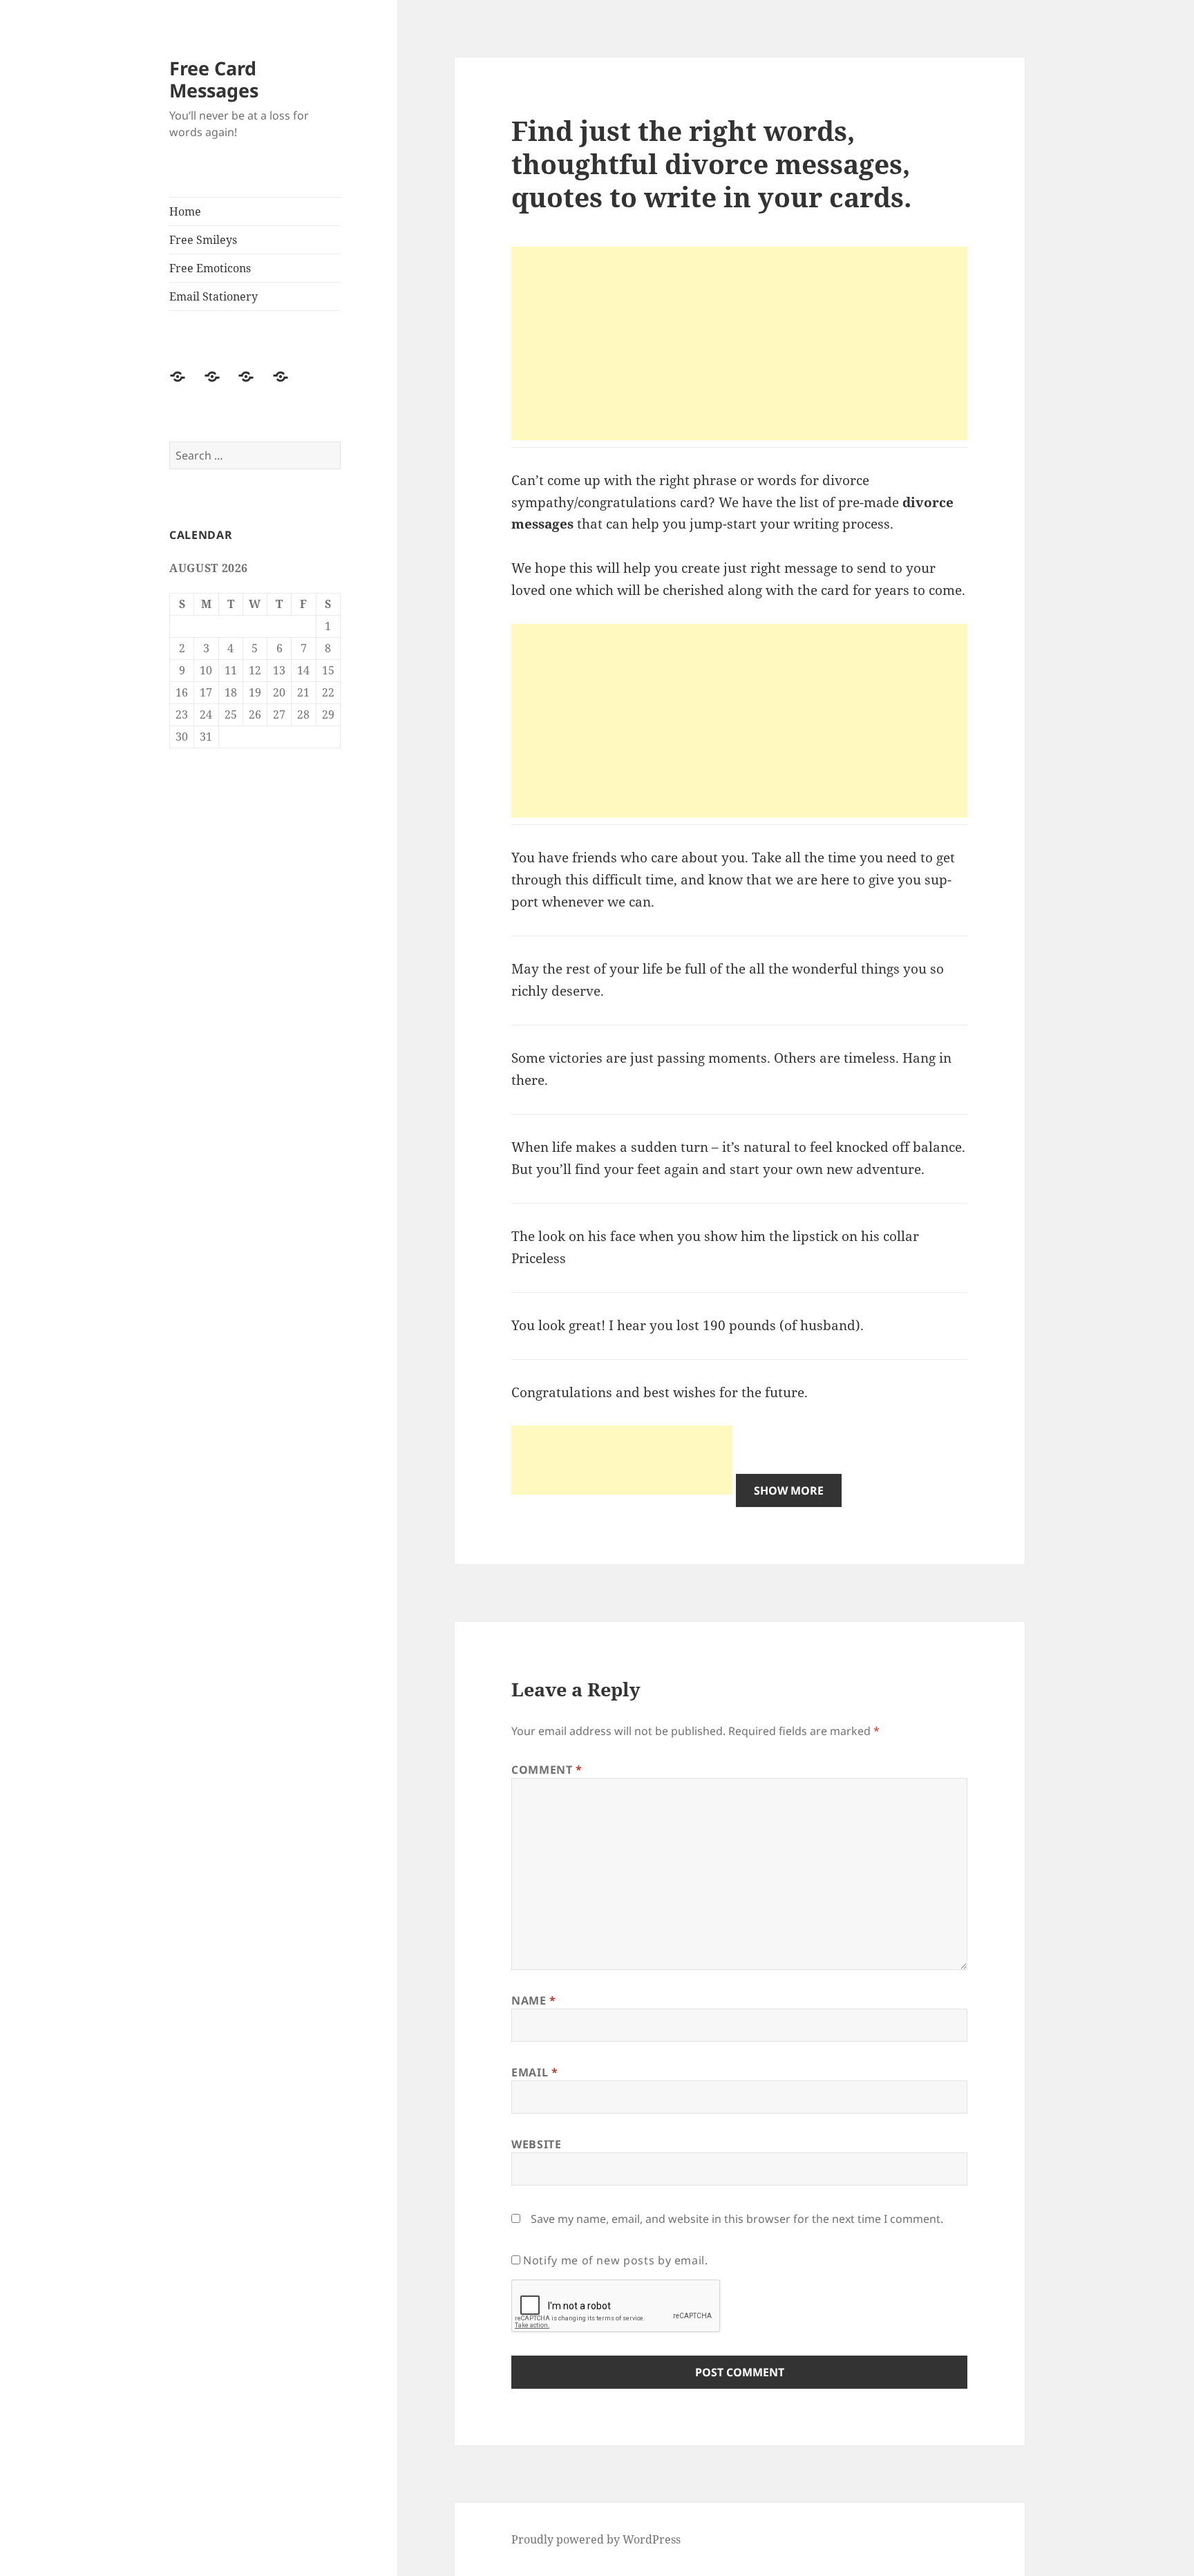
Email (534, 2072)
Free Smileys (203, 240)
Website (536, 2144)
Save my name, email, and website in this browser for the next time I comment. (737, 2219)
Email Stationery (214, 296)
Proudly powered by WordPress (596, 2539)
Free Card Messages (214, 79)
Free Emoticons (210, 268)
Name (534, 2000)
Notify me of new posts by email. (615, 2260)
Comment (547, 1770)
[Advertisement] (739, 343)
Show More (789, 1490)
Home (185, 211)
